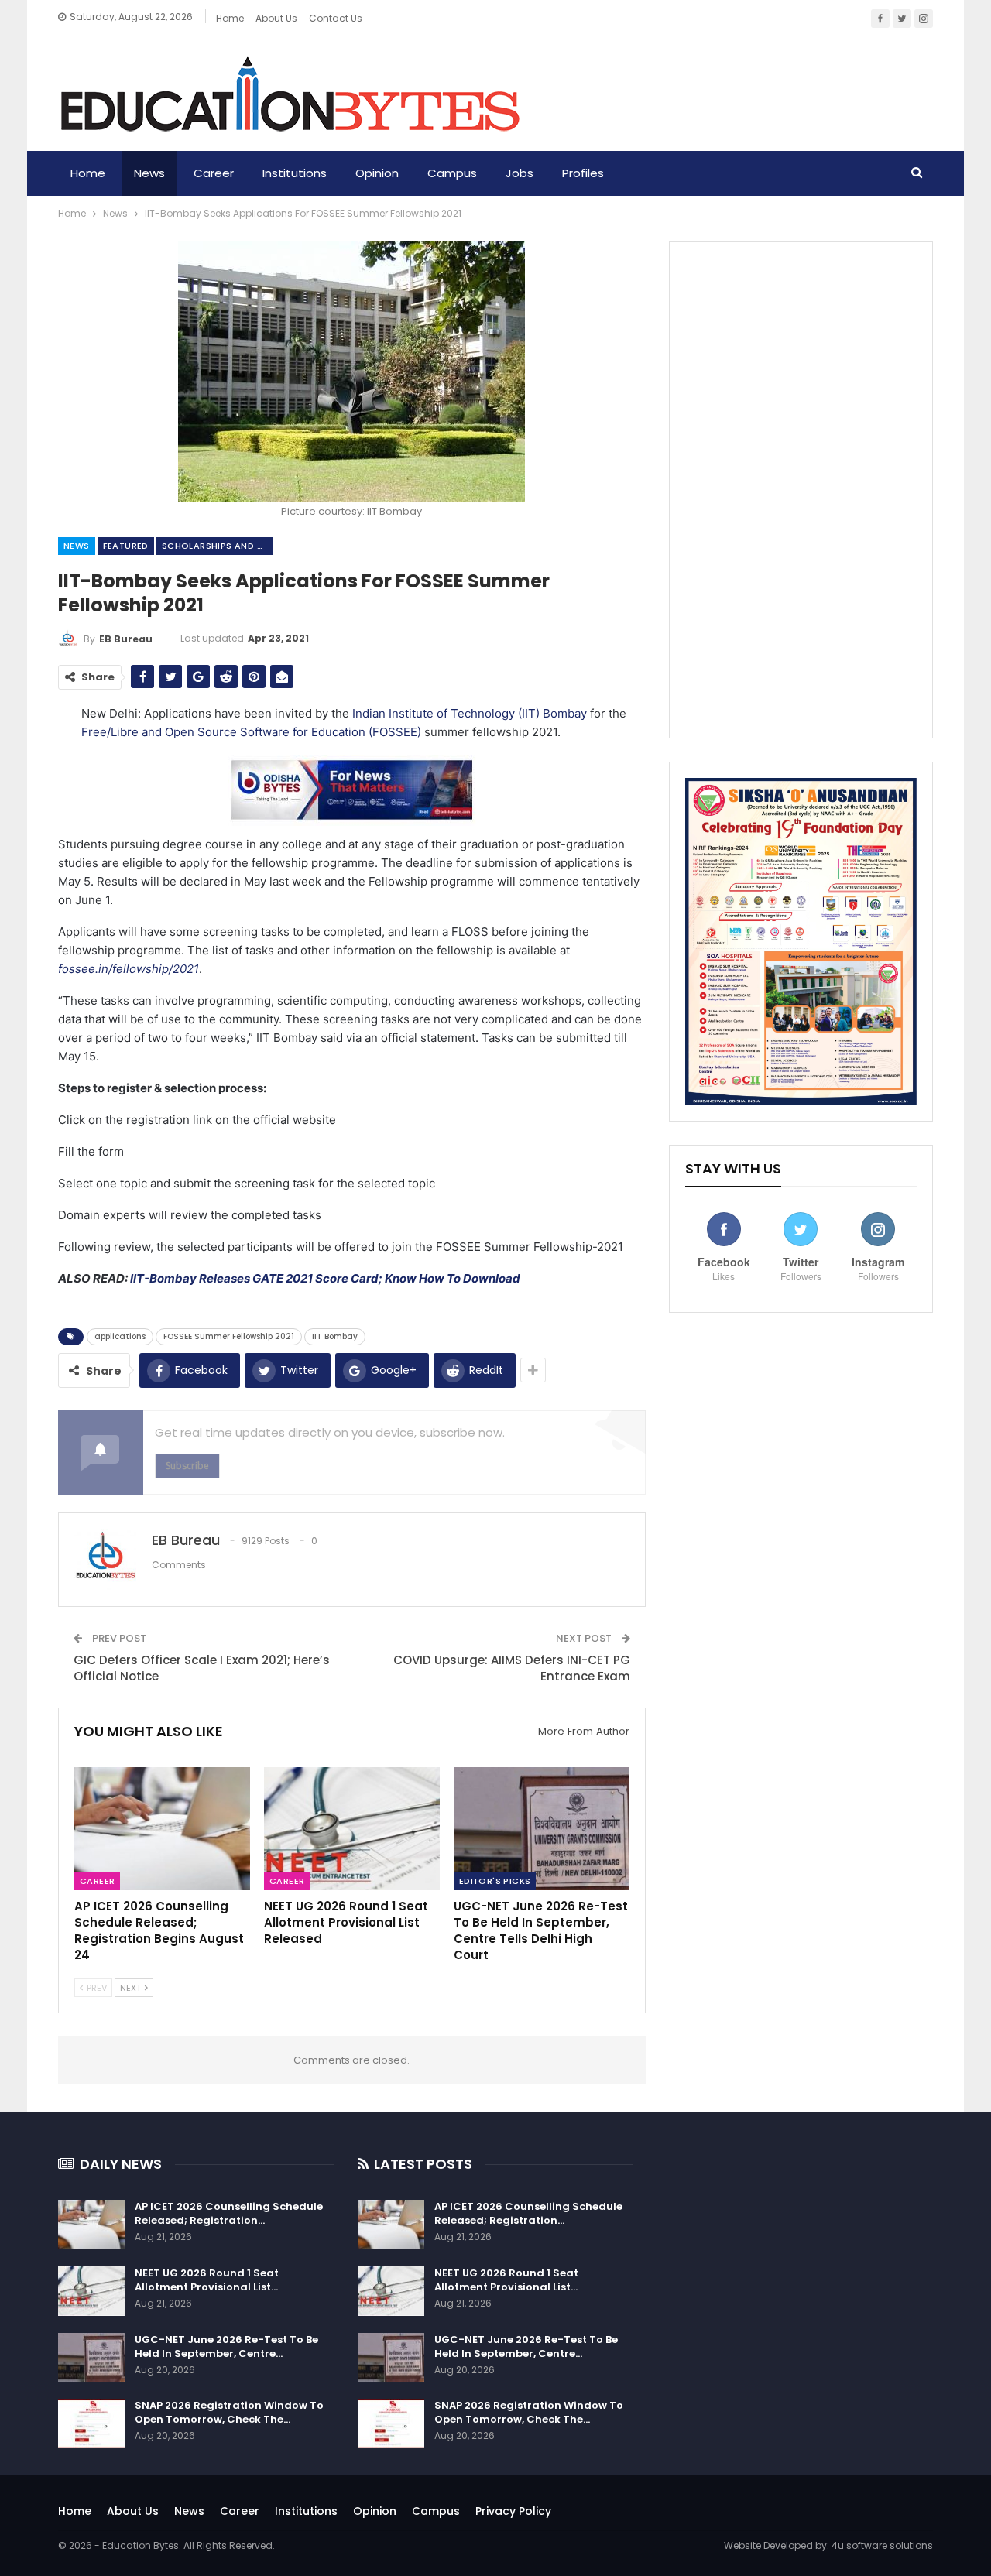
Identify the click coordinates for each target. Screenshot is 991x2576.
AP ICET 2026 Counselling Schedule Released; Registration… (229, 2213)
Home (230, 18)
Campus (452, 173)
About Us (133, 2511)
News (149, 173)
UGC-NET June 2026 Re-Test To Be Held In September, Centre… (226, 2346)
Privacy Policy (513, 2511)
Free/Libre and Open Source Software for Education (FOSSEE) (251, 732)
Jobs (520, 173)
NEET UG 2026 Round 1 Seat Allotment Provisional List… (207, 2280)
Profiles (583, 173)
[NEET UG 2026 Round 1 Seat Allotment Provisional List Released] (352, 1829)
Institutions (295, 173)
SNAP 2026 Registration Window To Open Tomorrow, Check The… (229, 2412)
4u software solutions (882, 2545)
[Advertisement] (801, 490)
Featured (126, 546)
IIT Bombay (335, 1336)
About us (276, 18)
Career (214, 173)
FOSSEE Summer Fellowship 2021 (229, 1336)
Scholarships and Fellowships (217, 546)
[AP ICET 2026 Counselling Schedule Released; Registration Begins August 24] (162, 1829)
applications (120, 1336)
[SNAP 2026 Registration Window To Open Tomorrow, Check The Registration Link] (91, 2424)
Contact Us (336, 18)
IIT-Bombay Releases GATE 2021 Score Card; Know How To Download (325, 1278)
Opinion (377, 173)
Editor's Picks (495, 1882)
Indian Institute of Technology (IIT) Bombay (470, 713)
